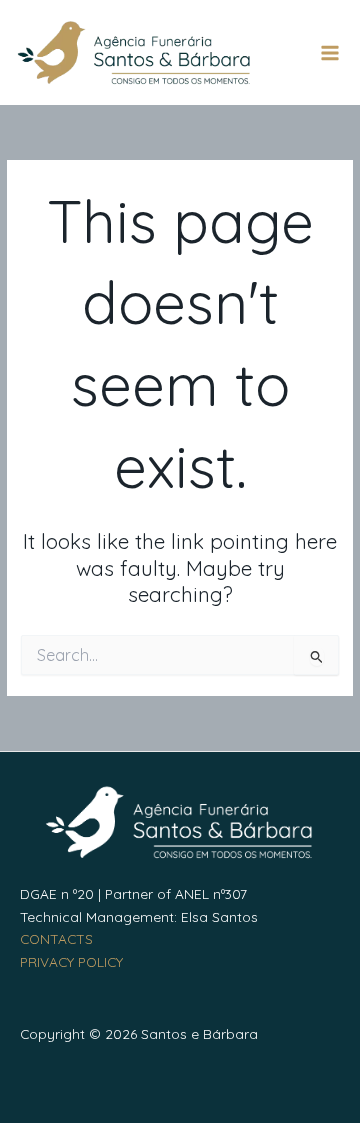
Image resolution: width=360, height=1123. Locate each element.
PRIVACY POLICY (71, 961)
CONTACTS (56, 938)
